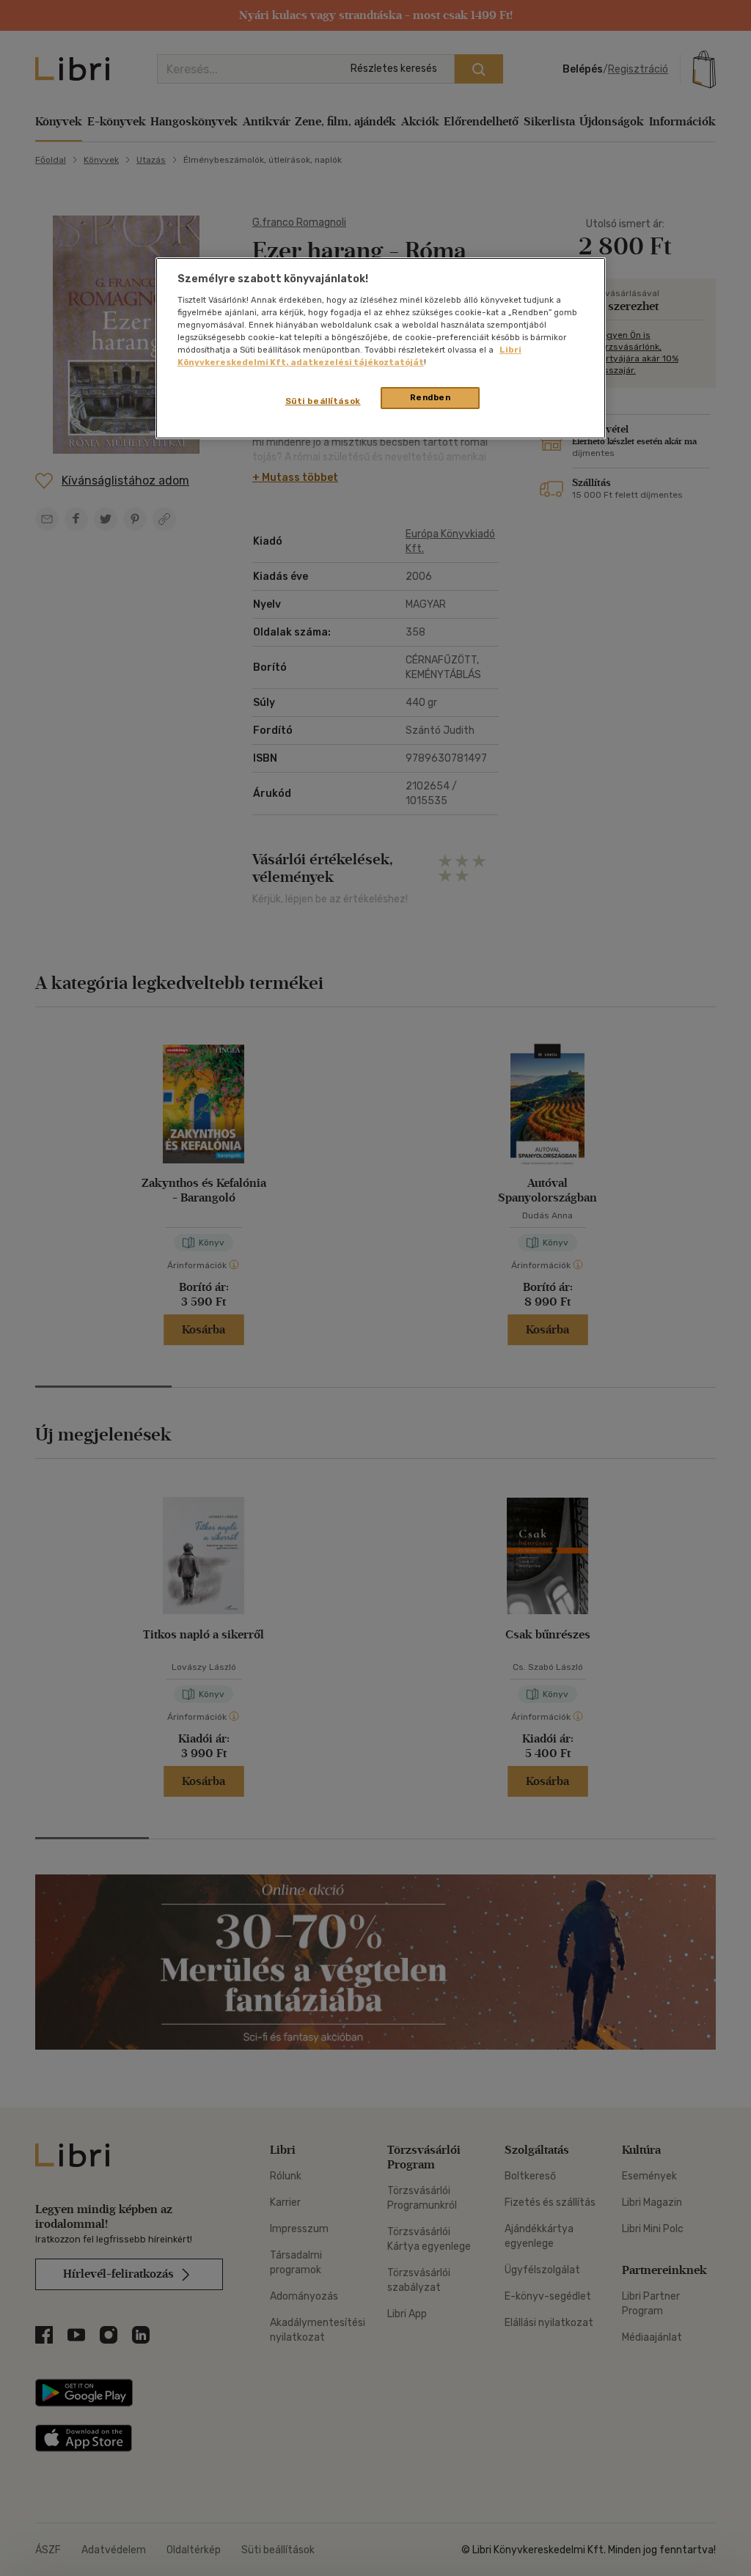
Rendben (431, 397)
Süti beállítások (323, 401)
